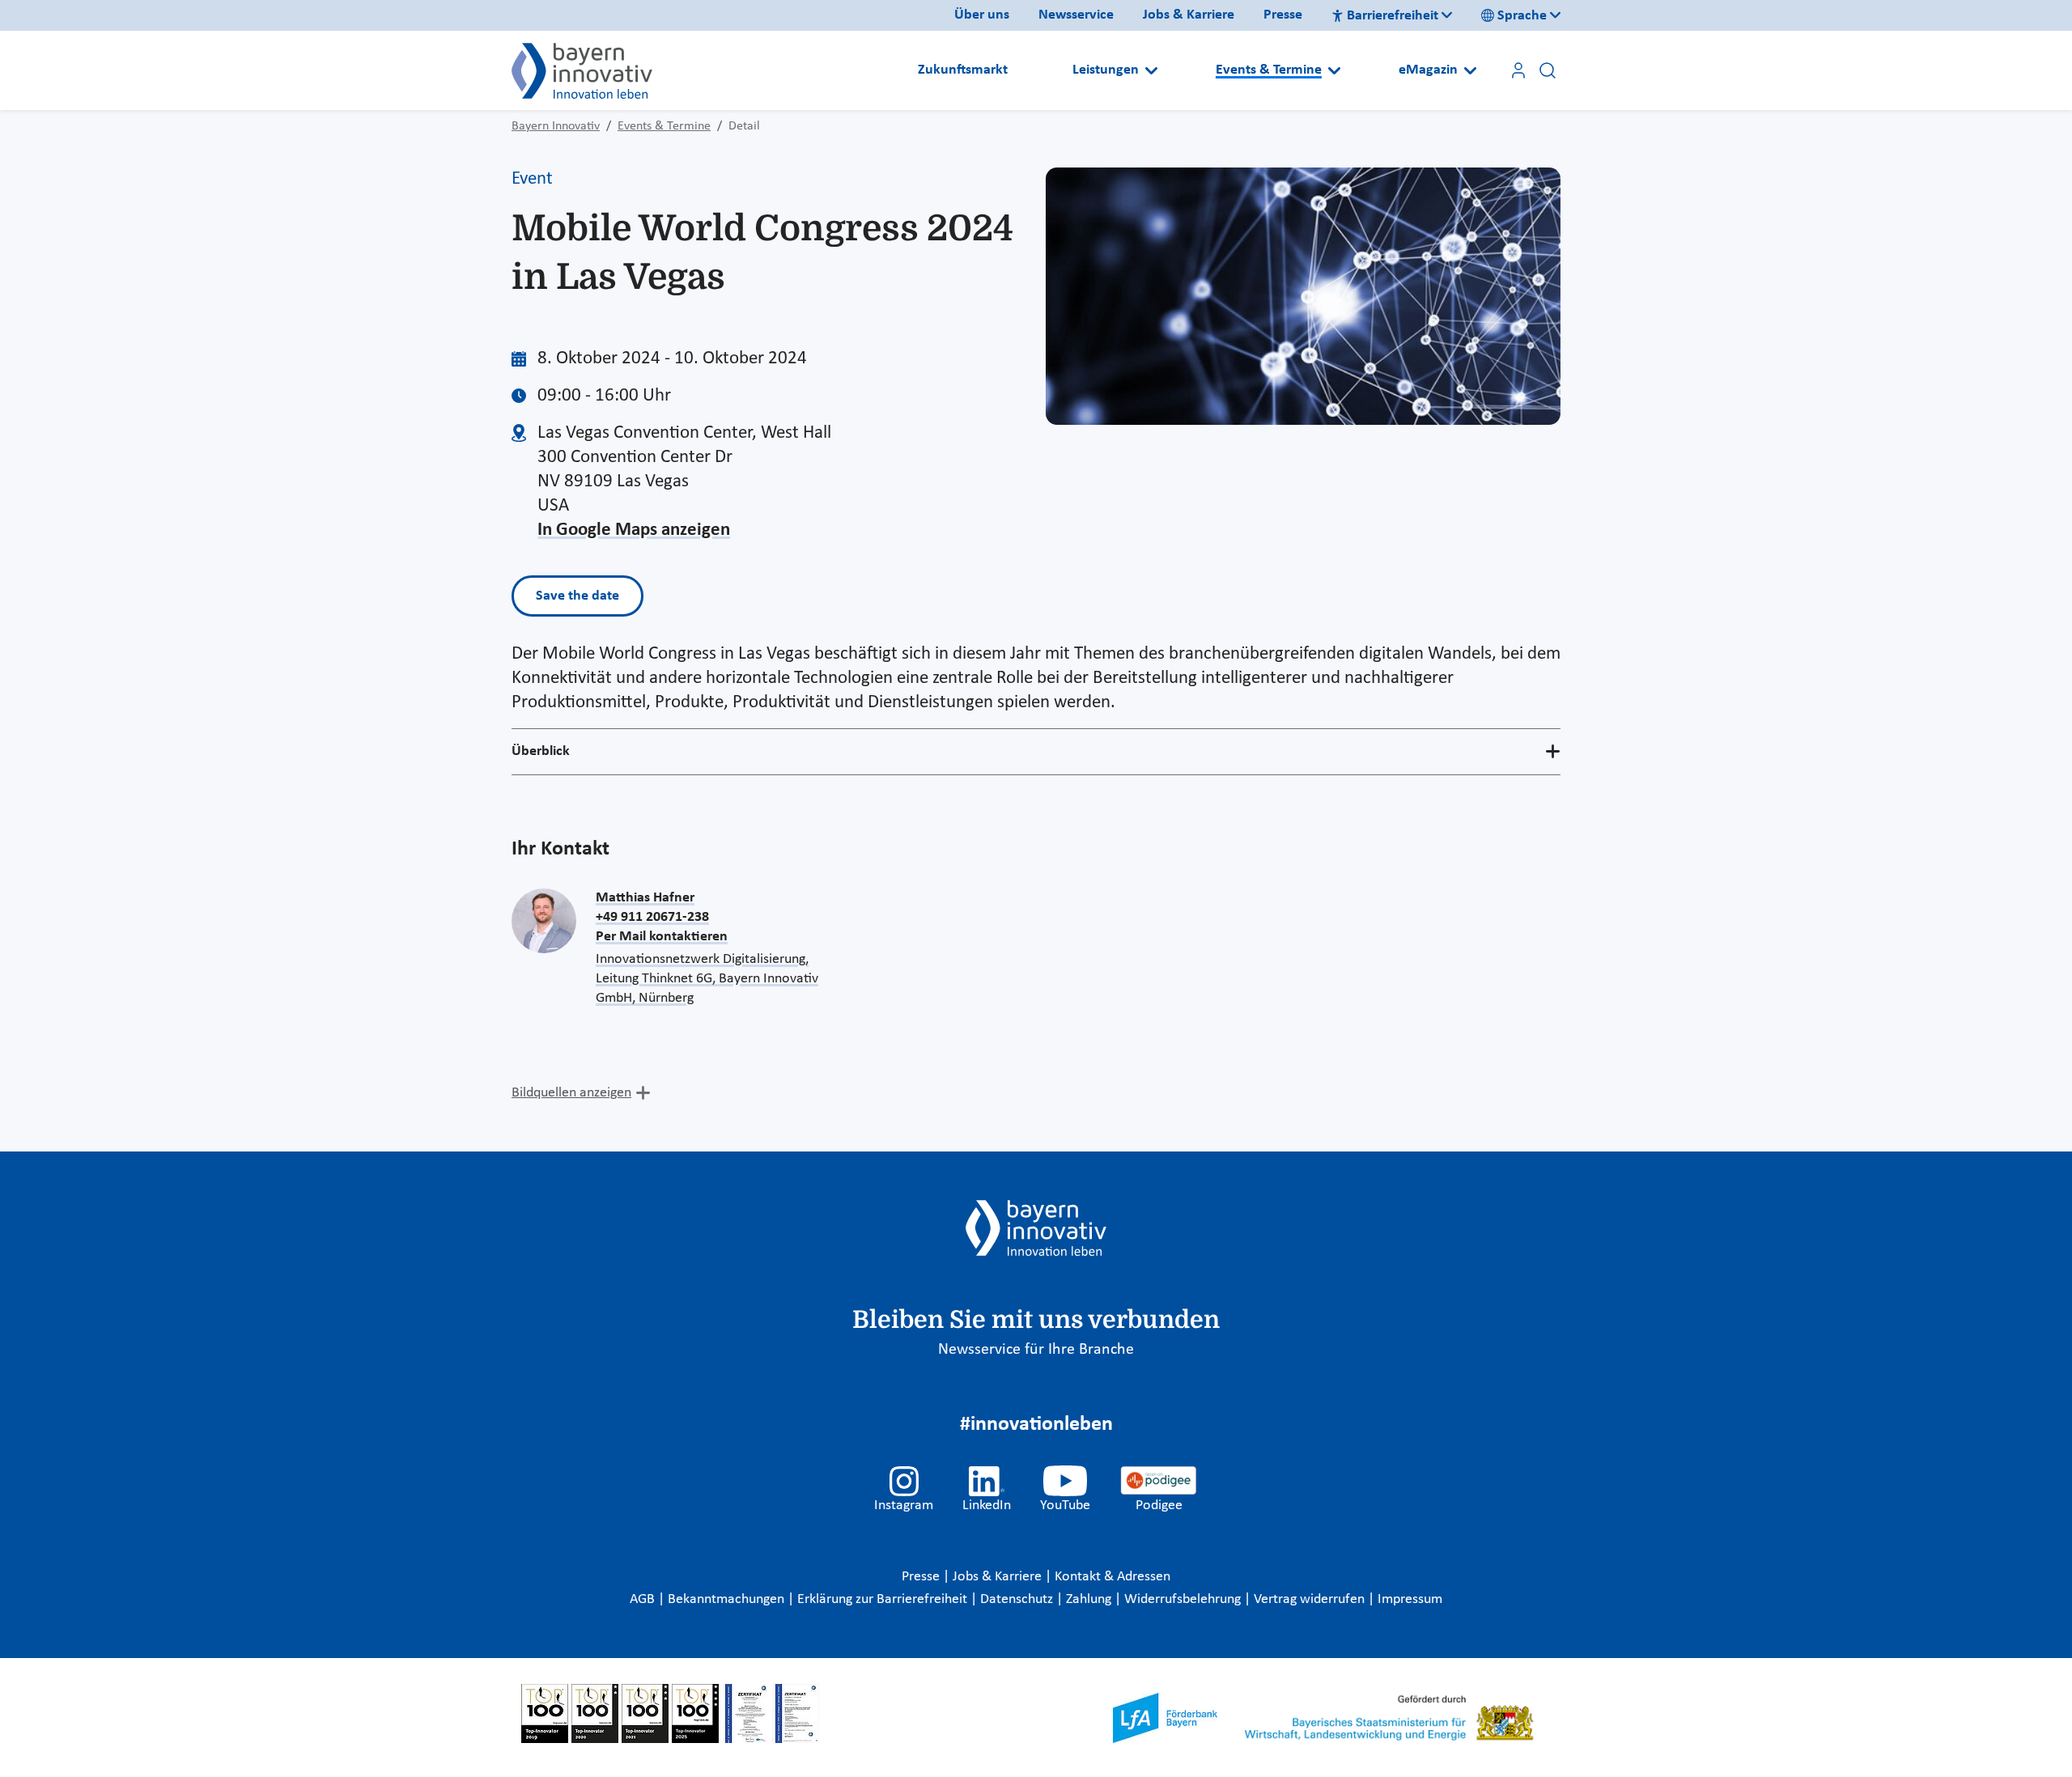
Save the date (577, 596)
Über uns (982, 15)
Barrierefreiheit (1393, 16)
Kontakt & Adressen (1112, 1577)
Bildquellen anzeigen (571, 1093)
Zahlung (1090, 1599)
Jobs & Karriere (1189, 15)
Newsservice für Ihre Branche (1036, 1350)
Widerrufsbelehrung (1184, 1599)
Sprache (1522, 16)
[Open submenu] (1151, 70)
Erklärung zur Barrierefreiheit (884, 1599)
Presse (1283, 15)
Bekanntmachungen (728, 1599)
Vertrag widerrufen (1311, 1599)
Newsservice (1076, 15)
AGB (644, 1599)
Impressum (1410, 1599)
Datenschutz (1018, 1599)
